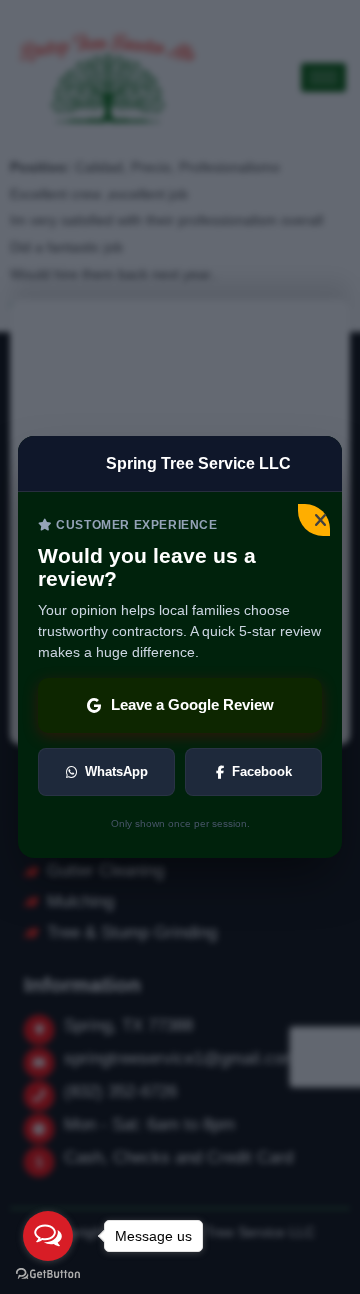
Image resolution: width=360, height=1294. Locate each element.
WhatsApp (116, 771)
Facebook (262, 771)
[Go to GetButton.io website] (48, 1274)
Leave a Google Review (192, 704)
